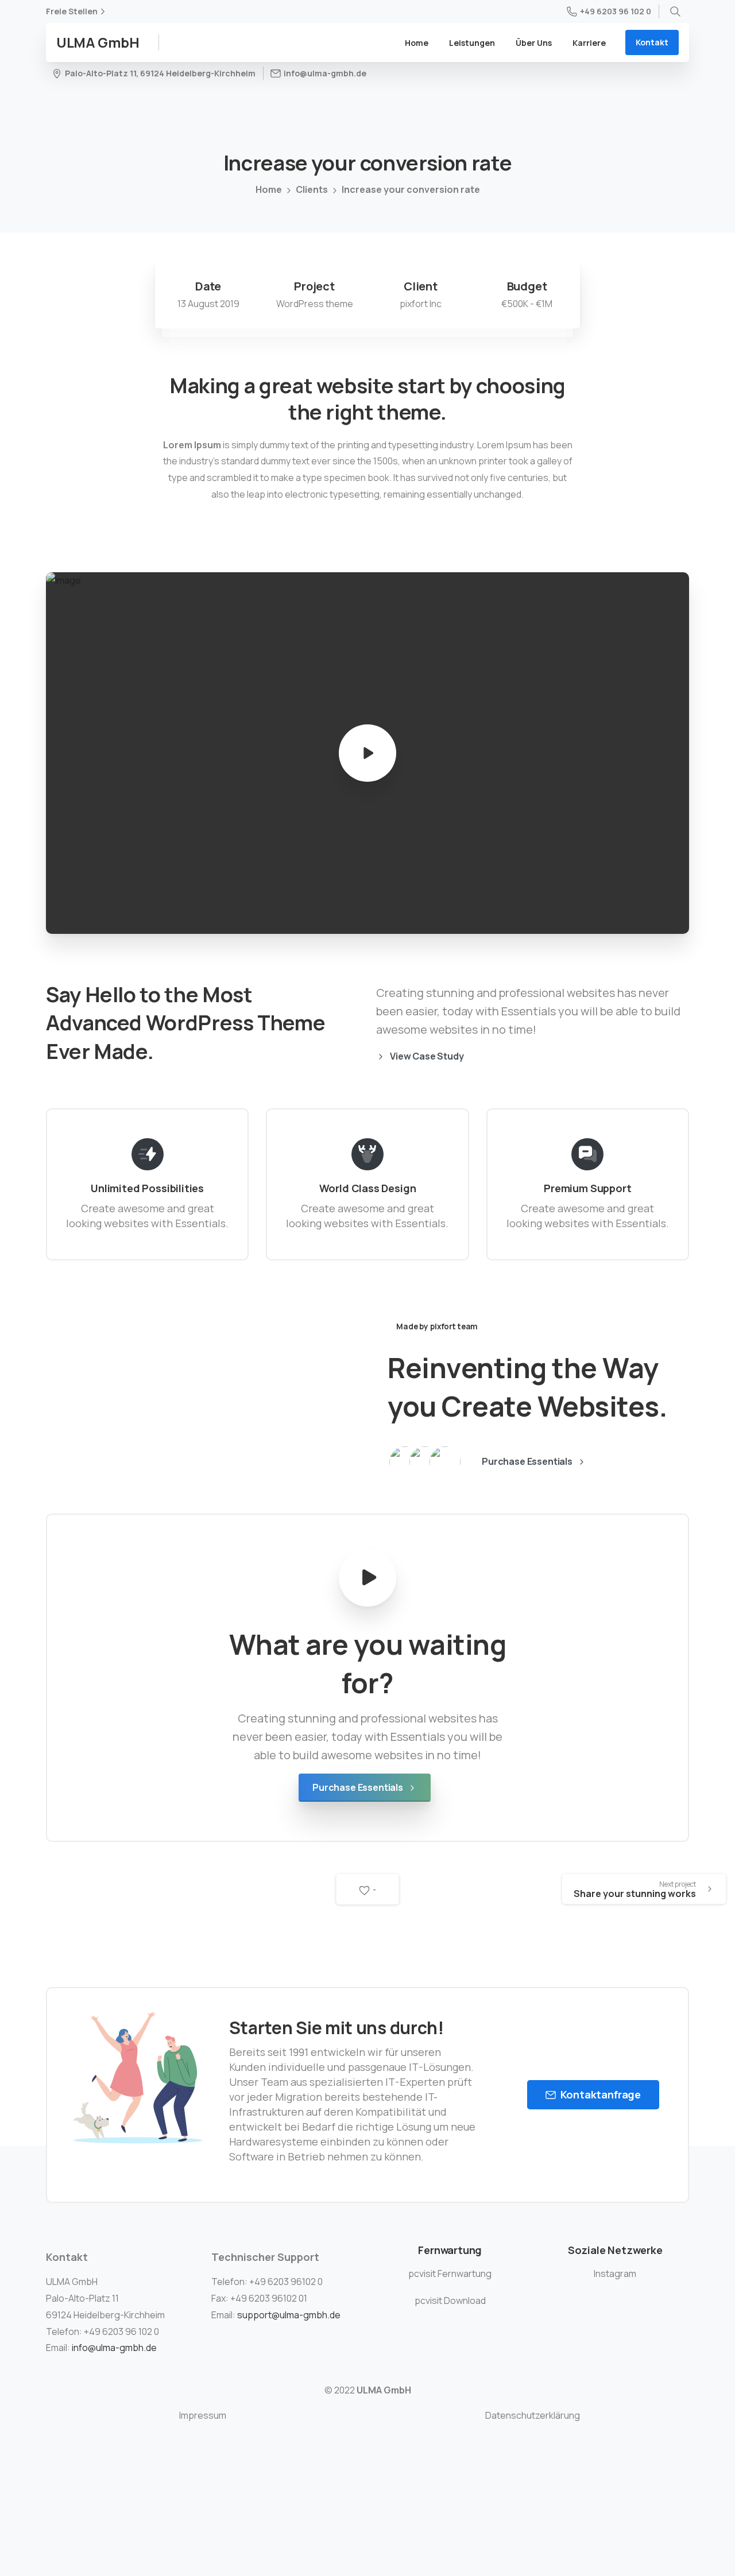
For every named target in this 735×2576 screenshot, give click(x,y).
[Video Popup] (367, 1578)
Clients (312, 189)
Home (269, 189)
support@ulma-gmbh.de (289, 2315)
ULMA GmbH (98, 42)
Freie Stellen (72, 11)
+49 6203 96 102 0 (616, 11)
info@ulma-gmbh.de (114, 2348)
